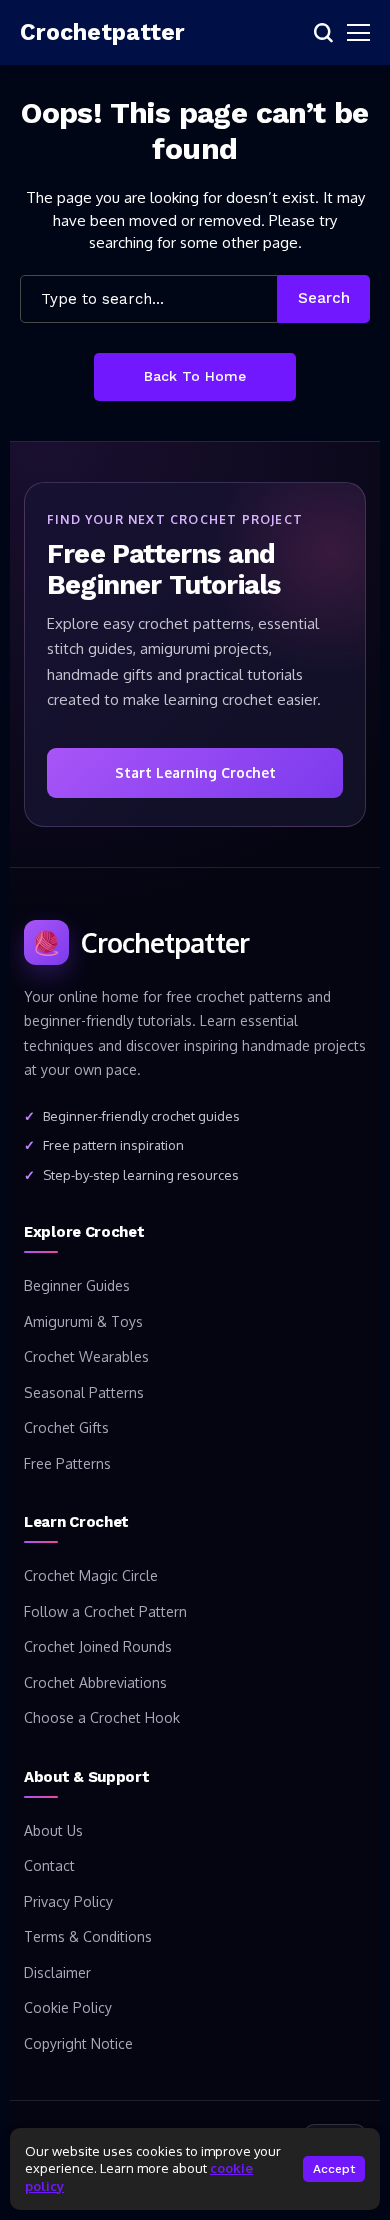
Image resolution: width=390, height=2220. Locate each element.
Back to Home (195, 376)
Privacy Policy (68, 1901)
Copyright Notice (78, 2043)
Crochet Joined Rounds (98, 1646)
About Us (53, 1830)
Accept (334, 2169)
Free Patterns (67, 1463)
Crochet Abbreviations (95, 1682)
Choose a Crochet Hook (102, 1717)
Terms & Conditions (88, 1936)
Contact (49, 1865)
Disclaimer (57, 1972)
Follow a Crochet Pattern (105, 1611)
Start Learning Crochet (195, 772)
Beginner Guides (77, 1285)
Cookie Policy (68, 2007)
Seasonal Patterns (84, 1392)
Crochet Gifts (66, 1427)
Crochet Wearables (86, 1356)
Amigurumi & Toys (83, 1321)
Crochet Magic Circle (91, 1575)
